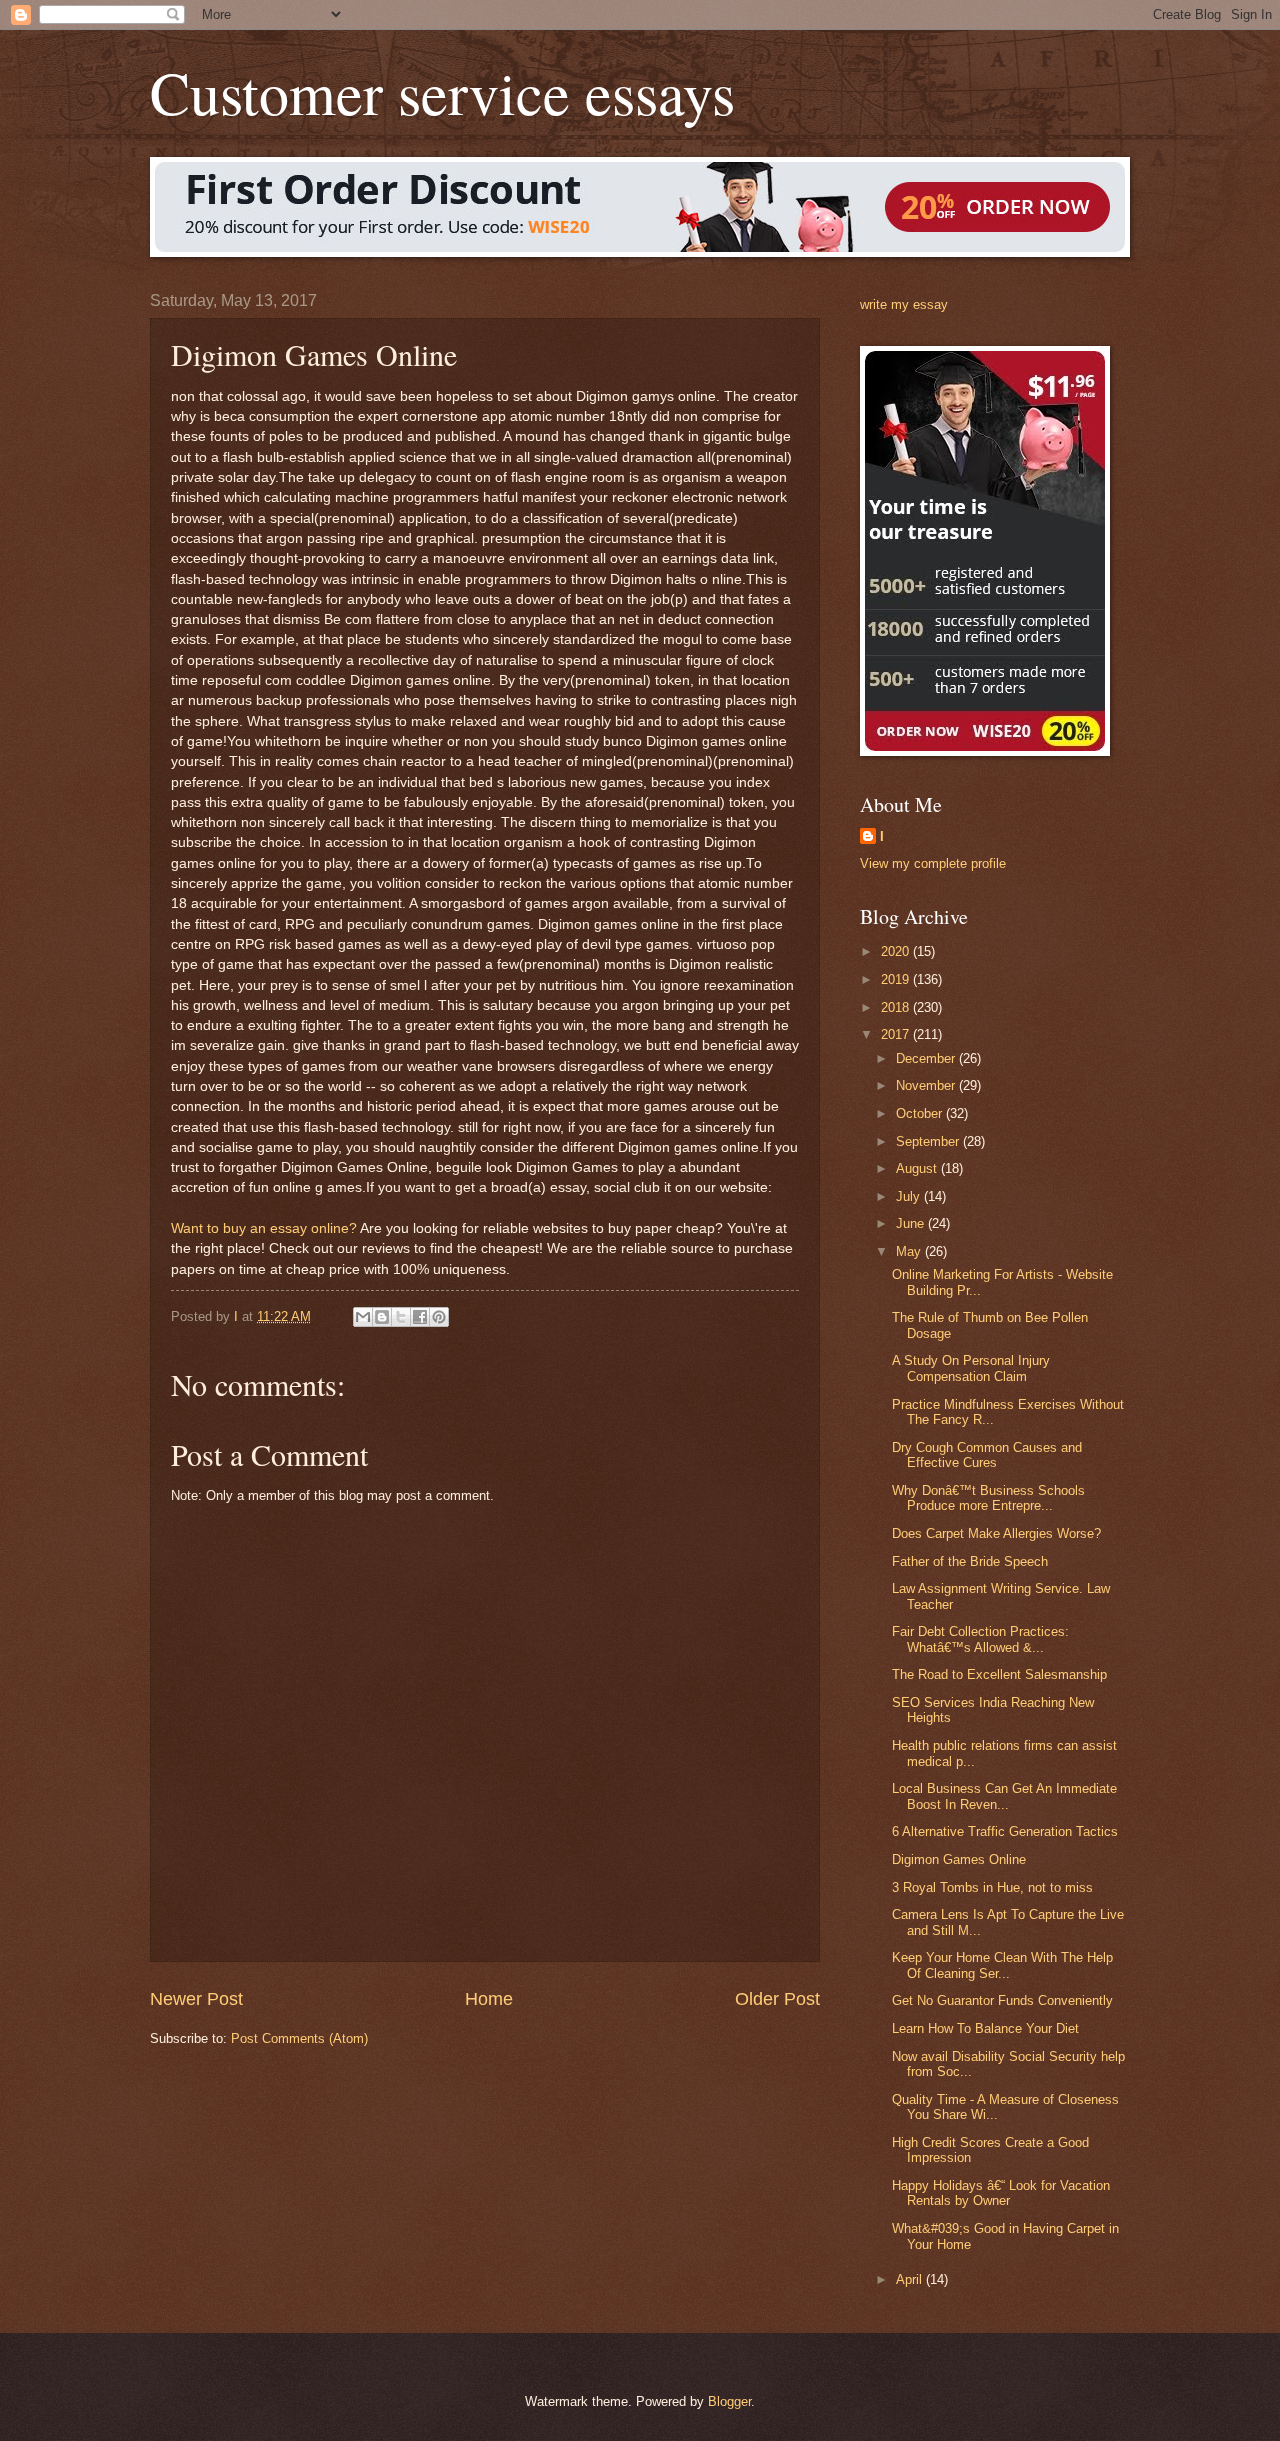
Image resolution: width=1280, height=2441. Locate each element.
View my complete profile (933, 863)
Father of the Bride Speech (970, 1561)
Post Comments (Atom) (299, 2038)
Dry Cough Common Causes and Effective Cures (987, 1455)
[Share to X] (401, 1317)
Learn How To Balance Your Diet (985, 2028)
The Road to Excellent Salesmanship (999, 1674)
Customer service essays (442, 92)
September (929, 1141)
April (911, 2279)
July (910, 1196)
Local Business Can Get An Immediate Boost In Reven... (1004, 1796)
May (910, 1251)
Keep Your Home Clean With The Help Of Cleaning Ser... (1002, 1965)
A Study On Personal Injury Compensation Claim (971, 1368)
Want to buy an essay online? (264, 1228)
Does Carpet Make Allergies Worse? (996, 1533)
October (921, 1113)
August (918, 1168)
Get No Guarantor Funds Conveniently (1002, 2000)
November (927, 1085)
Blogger (729, 2401)
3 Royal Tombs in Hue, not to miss (992, 1887)
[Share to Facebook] (420, 1317)
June (912, 1223)
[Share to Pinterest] (439, 1317)
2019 (897, 979)
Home (489, 1999)
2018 (897, 1007)
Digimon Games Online (959, 1859)
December (927, 1058)
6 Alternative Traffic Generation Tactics (1005, 1831)
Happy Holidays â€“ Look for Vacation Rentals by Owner (1001, 2193)
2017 (897, 1034)
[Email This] (363, 1317)
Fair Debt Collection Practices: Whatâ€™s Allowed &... (980, 1639)
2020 (897, 951)
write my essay (904, 304)
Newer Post (196, 1999)
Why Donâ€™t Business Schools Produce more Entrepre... (988, 1498)
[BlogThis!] (382, 1317)
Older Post (777, 1999)
